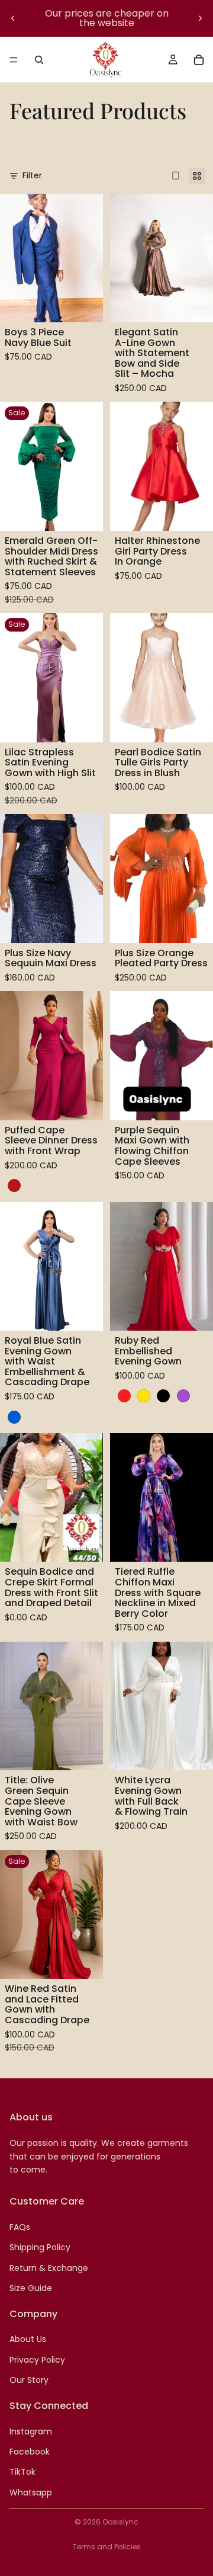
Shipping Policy (40, 2247)
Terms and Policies (107, 2547)
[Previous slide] (13, 18)
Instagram (31, 2431)
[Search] (39, 60)
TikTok (22, 2472)
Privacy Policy (37, 2360)
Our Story (29, 2380)
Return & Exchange (49, 2267)
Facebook (30, 2452)
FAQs (20, 2227)
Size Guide (31, 2288)
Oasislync (120, 2522)
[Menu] (14, 60)
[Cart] (199, 60)
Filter (32, 175)
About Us (28, 2339)
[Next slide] (200, 18)
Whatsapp (31, 2492)
